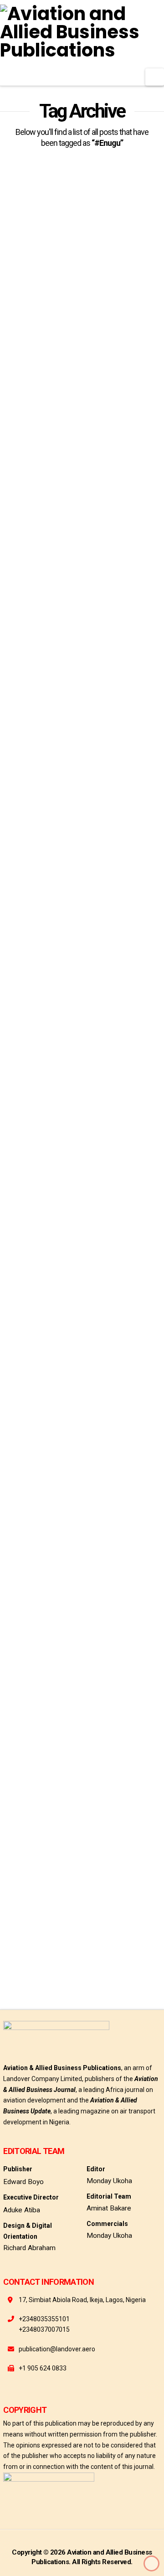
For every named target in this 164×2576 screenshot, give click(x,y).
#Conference (23, 750)
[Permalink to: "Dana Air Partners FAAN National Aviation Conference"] (82, 561)
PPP (87, 491)
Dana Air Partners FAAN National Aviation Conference (78, 644)
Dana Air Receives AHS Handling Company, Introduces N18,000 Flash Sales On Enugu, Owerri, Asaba (76, 949)
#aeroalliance (25, 459)
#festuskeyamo (58, 475)
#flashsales (21, 1084)
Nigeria (59, 491)
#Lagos (133, 750)
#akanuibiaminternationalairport (101, 459)
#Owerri (16, 766)
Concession (21, 491)
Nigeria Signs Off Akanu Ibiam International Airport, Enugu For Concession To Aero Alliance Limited (77, 329)
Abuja (101, 766)
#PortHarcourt (59, 766)
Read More (34, 428)
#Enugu (15, 475)
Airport (15, 782)
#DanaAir (65, 750)
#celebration (55, 1068)
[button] (155, 77)
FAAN (80, 782)
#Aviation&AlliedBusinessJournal (48, 1955)
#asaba (15, 1068)
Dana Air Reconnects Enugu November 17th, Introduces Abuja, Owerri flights (80, 1843)
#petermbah (105, 475)
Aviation (49, 782)
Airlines (133, 766)
